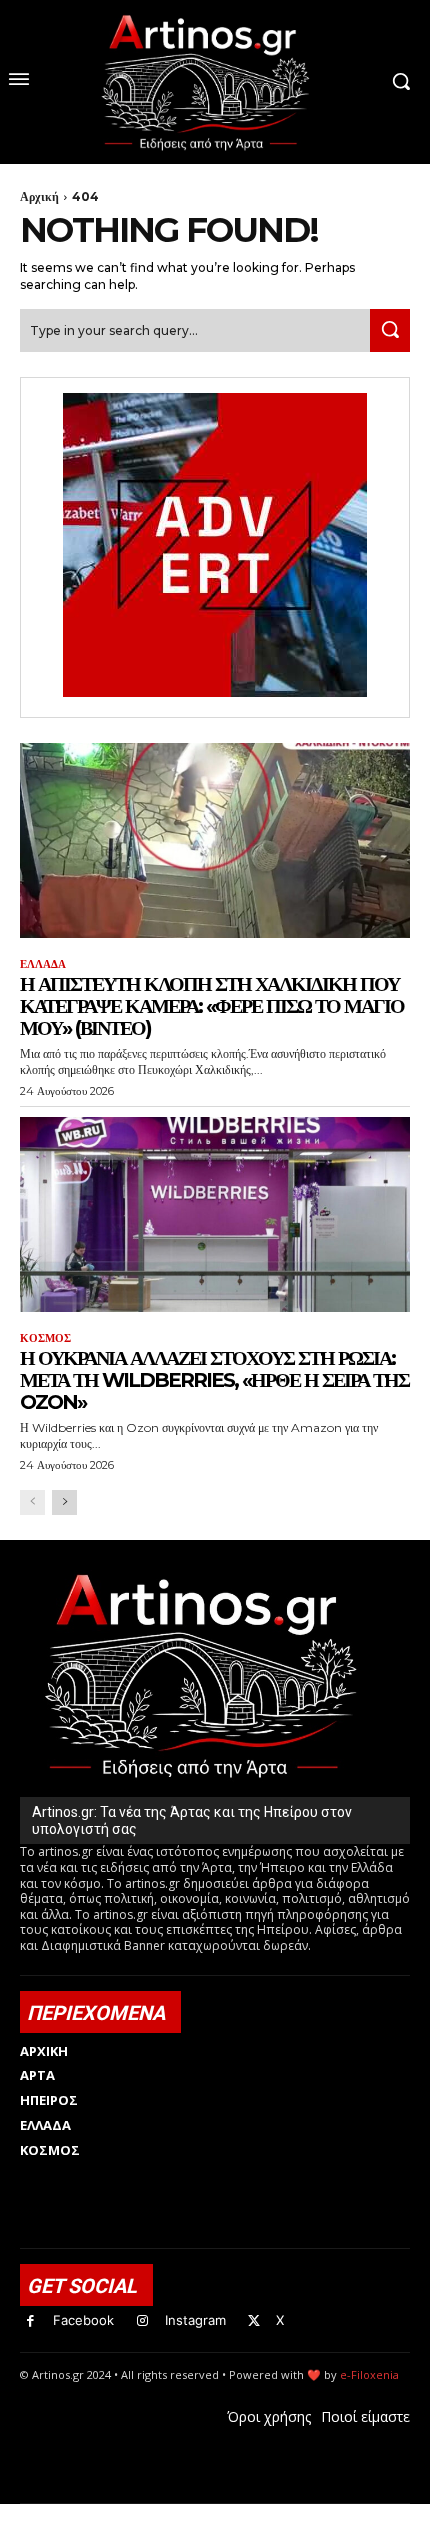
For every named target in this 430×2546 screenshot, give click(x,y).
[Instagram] (142, 2321)
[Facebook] (30, 2321)
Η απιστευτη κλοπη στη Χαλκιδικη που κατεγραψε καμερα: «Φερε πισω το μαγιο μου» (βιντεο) (212, 1006)
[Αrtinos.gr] (215, 82)
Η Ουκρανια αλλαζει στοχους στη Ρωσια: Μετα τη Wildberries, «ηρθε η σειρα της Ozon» (214, 1380)
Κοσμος (45, 1338)
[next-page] (64, 1502)
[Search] (390, 330)
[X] (254, 2321)
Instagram (195, 2320)
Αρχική (39, 196)
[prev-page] (32, 1502)
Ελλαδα (43, 964)
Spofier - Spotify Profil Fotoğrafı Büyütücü (156, 2514)
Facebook (83, 2320)
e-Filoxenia (369, 2374)
